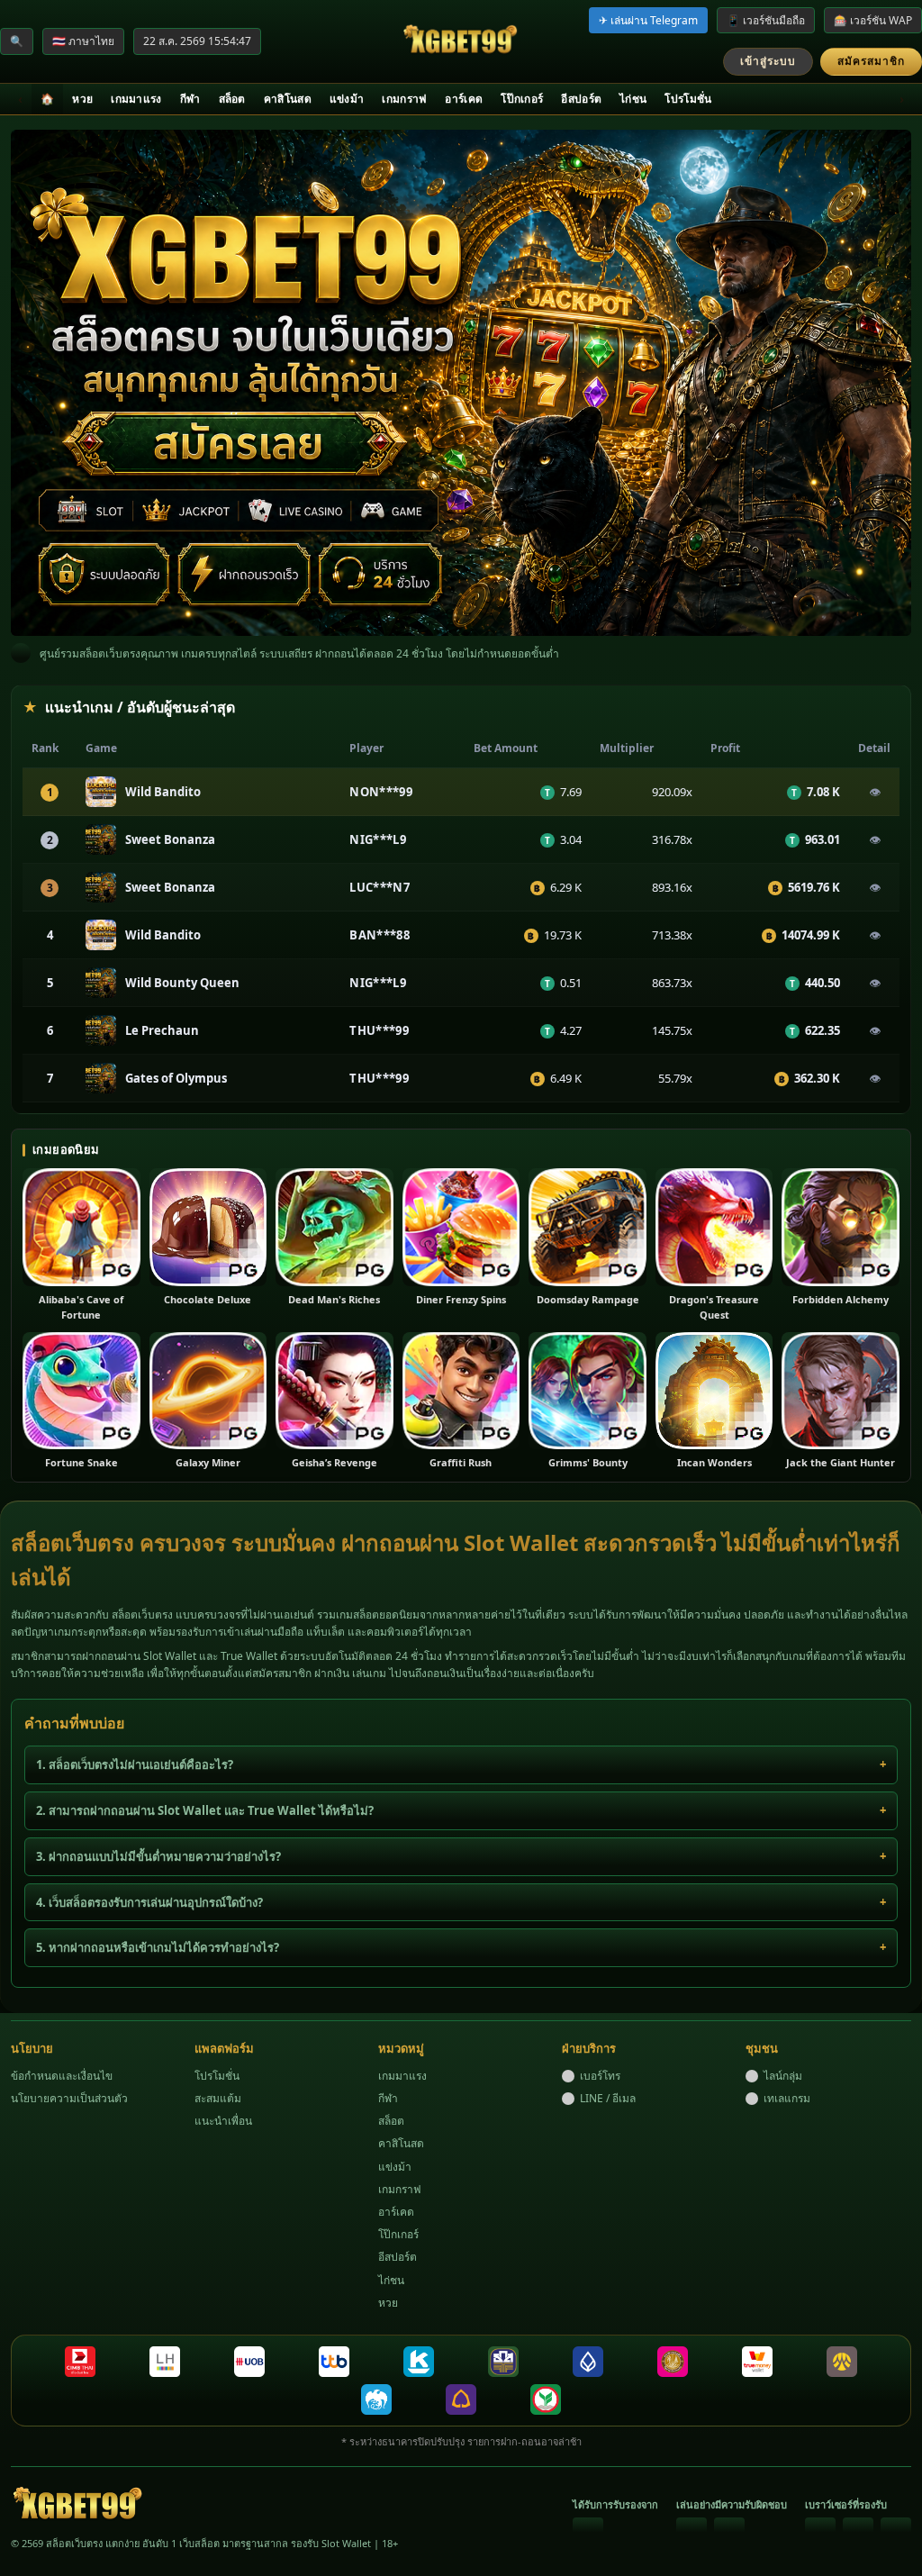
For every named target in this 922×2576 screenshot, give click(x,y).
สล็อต (232, 99)
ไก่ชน (633, 99)
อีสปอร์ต (581, 99)
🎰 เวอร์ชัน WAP (873, 20)
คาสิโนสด (288, 99)
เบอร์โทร (600, 2076)
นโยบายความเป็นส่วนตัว (69, 2098)
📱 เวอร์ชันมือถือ (766, 20)
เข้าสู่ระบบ (768, 61)
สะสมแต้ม (218, 2098)
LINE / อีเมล (608, 2098)
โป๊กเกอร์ (522, 99)
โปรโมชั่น (688, 99)
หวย (82, 99)
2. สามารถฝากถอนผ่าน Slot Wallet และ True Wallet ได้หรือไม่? (205, 1810)
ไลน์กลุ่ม (783, 2076)
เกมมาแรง (136, 99)
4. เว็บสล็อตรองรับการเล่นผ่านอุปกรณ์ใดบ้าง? (149, 1902)
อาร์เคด (464, 99)
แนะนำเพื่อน (223, 2121)
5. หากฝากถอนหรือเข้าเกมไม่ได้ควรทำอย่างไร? (158, 1947)
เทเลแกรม (787, 2098)
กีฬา (190, 99)
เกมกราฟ (404, 99)
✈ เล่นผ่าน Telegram (648, 20)
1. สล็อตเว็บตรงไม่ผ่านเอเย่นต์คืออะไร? (135, 1764)
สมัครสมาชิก (871, 61)
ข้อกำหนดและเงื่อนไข (62, 2076)
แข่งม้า (347, 99)
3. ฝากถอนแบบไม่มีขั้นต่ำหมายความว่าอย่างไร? (158, 1856)
